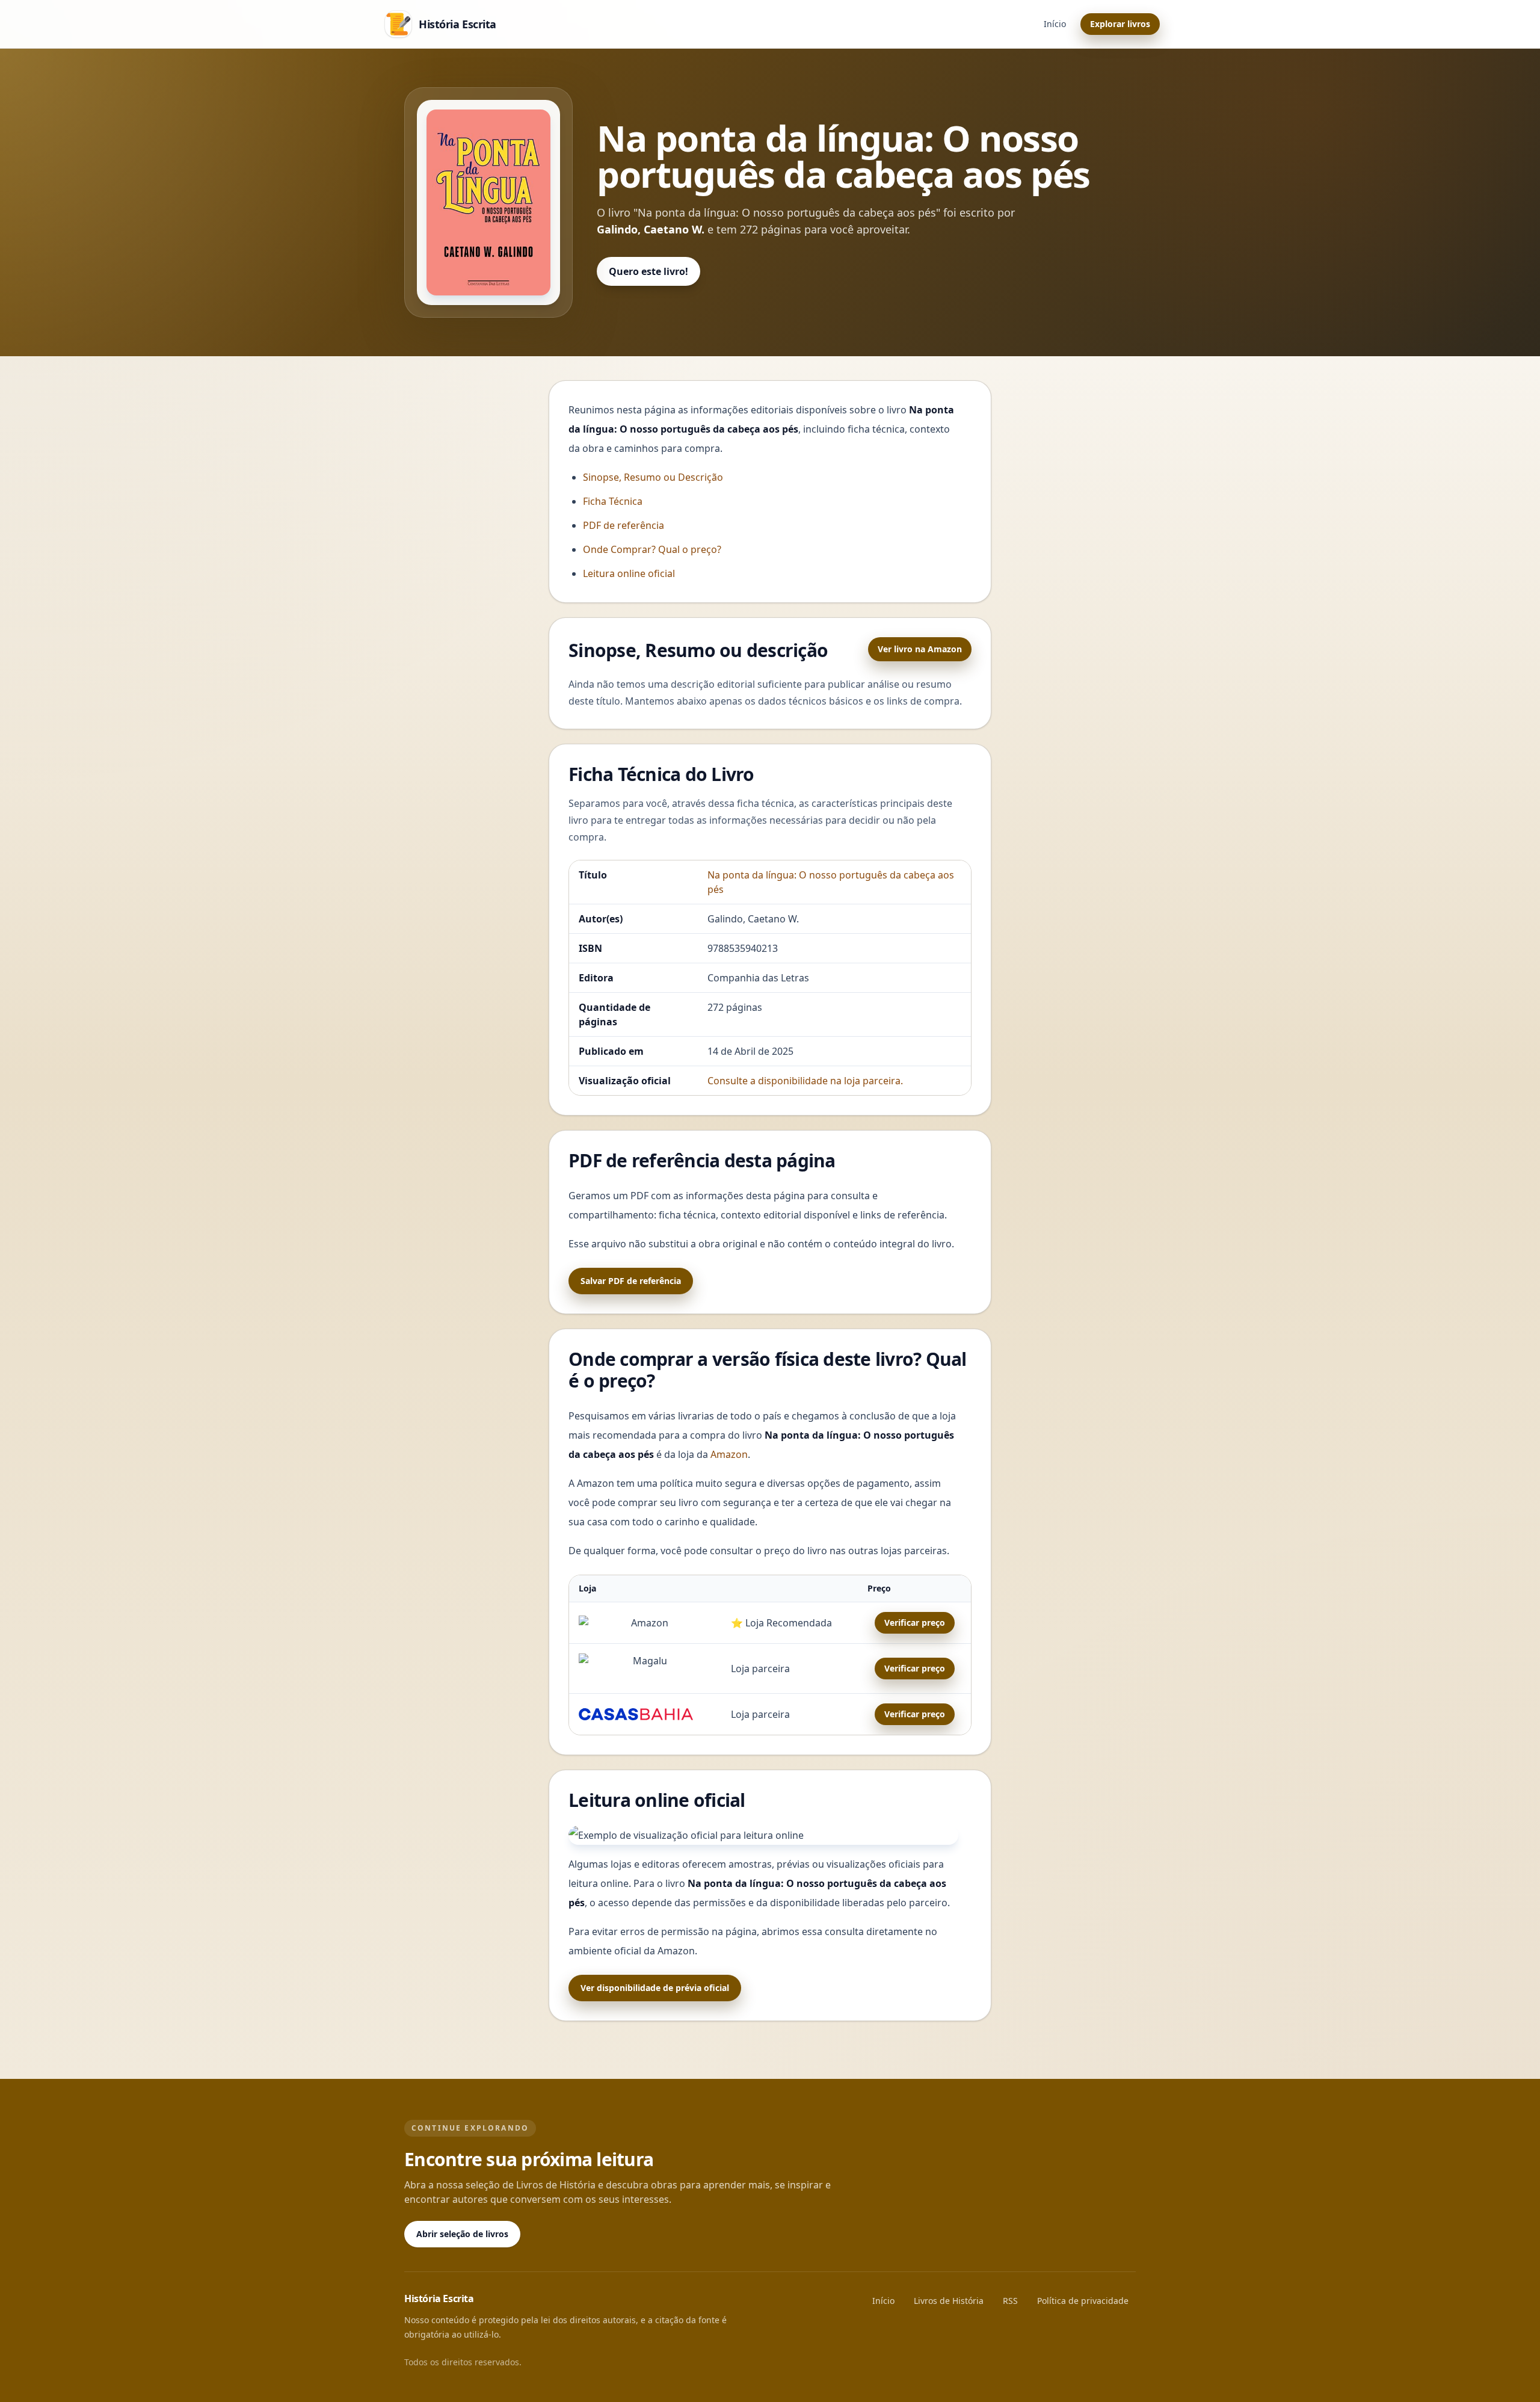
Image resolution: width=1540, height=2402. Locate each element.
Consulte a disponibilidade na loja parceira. (805, 1081)
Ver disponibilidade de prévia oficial (655, 1988)
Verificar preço (915, 1622)
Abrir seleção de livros (462, 2234)
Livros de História (949, 2301)
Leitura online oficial (629, 573)
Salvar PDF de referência (631, 1281)
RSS (1010, 2301)
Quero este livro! (648, 271)
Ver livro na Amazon (920, 649)
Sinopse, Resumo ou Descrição (653, 477)
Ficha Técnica (613, 501)
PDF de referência (624, 525)
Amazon (729, 1454)
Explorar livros (1120, 24)
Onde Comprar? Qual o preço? (652, 549)
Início (1055, 24)
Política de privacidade (1083, 2301)
